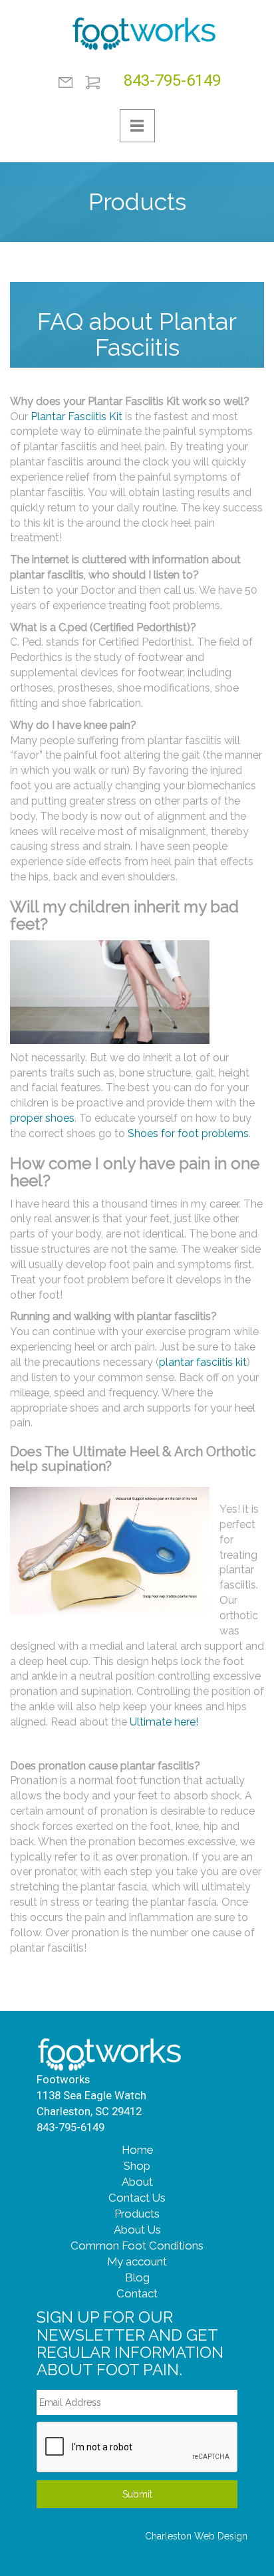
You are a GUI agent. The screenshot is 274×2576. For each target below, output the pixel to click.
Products (137, 2214)
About (137, 2182)
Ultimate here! (164, 1722)
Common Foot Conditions (137, 2246)
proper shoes (42, 1118)
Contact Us (137, 2198)
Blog (137, 2277)
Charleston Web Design (196, 2536)
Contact (66, 82)
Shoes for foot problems (188, 1133)
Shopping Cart (92, 82)
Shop (137, 2166)
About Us (137, 2230)
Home (137, 2150)
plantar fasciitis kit (203, 1362)
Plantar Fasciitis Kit (76, 417)
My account (137, 2261)
